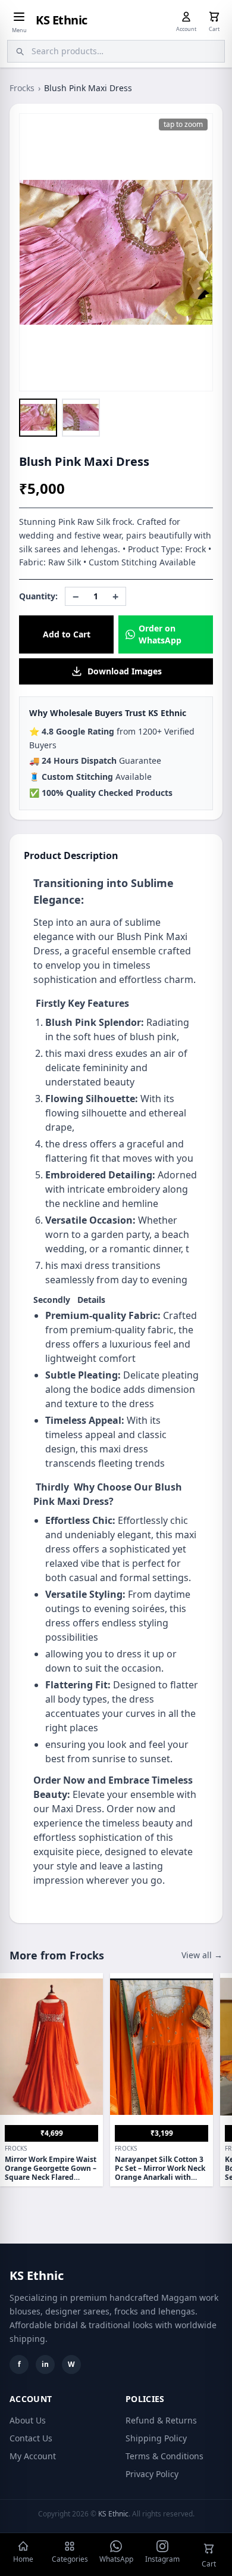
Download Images (125, 671)
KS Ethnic (62, 20)
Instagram (162, 2559)
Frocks (22, 88)
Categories (70, 2559)
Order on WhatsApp (160, 634)
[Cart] (214, 17)
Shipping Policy (156, 2438)
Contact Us (31, 2438)
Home (23, 2559)
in (45, 2364)
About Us (28, 2420)
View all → (202, 1955)
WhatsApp (116, 2559)
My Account (33, 2456)
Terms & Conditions (164, 2456)
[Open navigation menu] (19, 17)
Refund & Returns (161, 2420)
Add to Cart (67, 634)
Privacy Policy (152, 2474)
